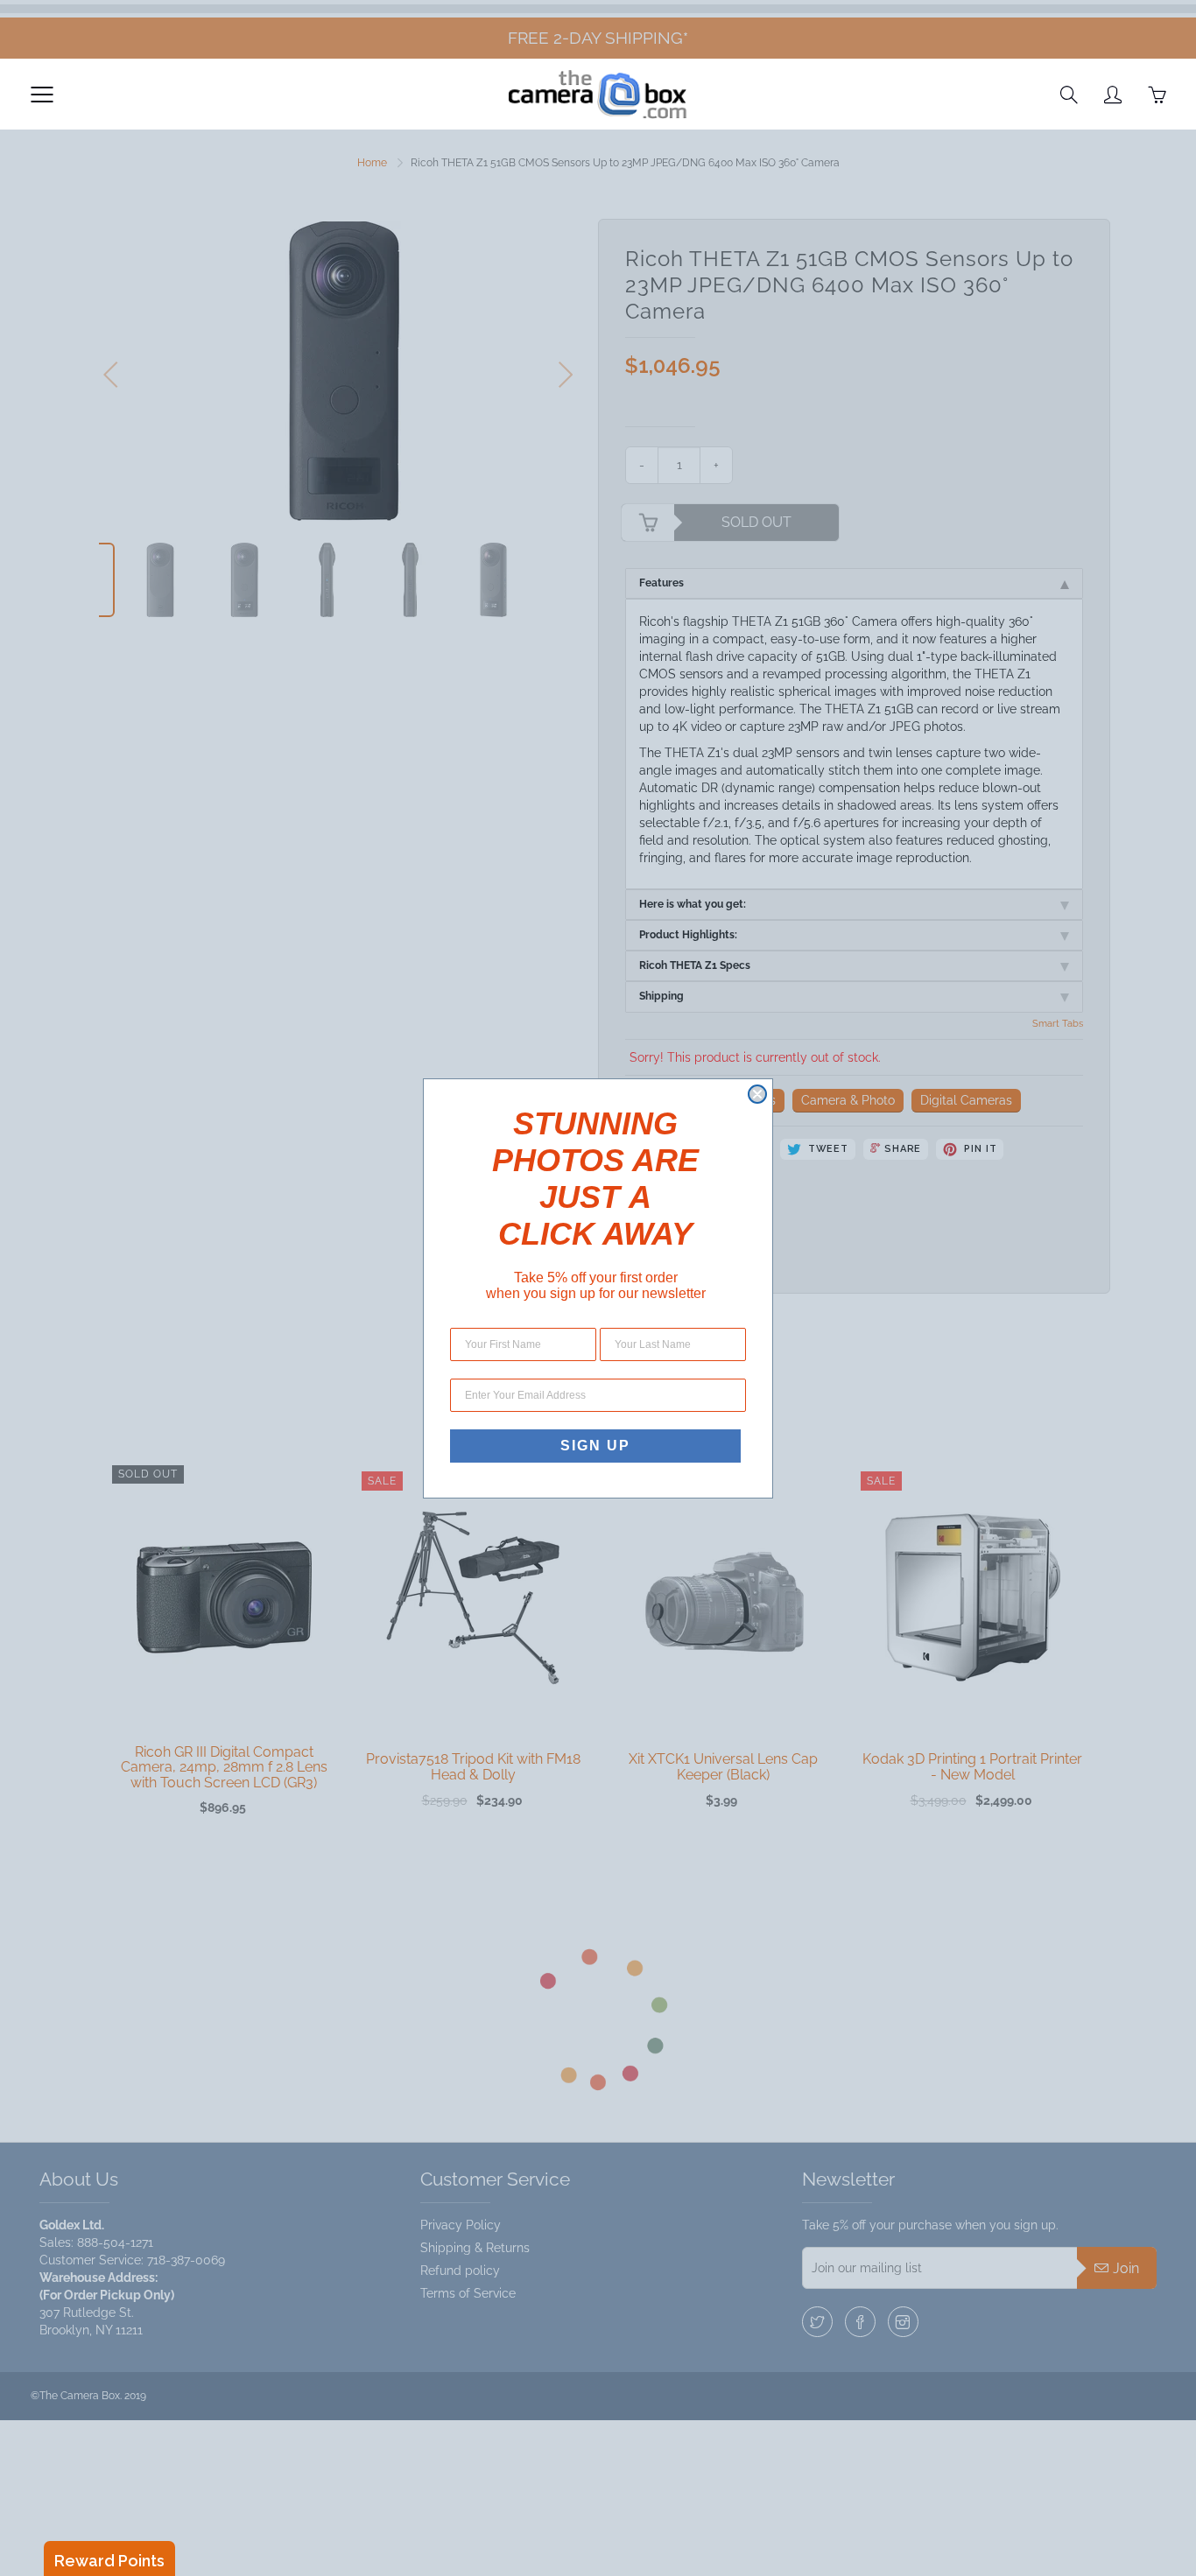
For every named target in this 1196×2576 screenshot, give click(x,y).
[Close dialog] (757, 1094)
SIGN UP (595, 1446)
